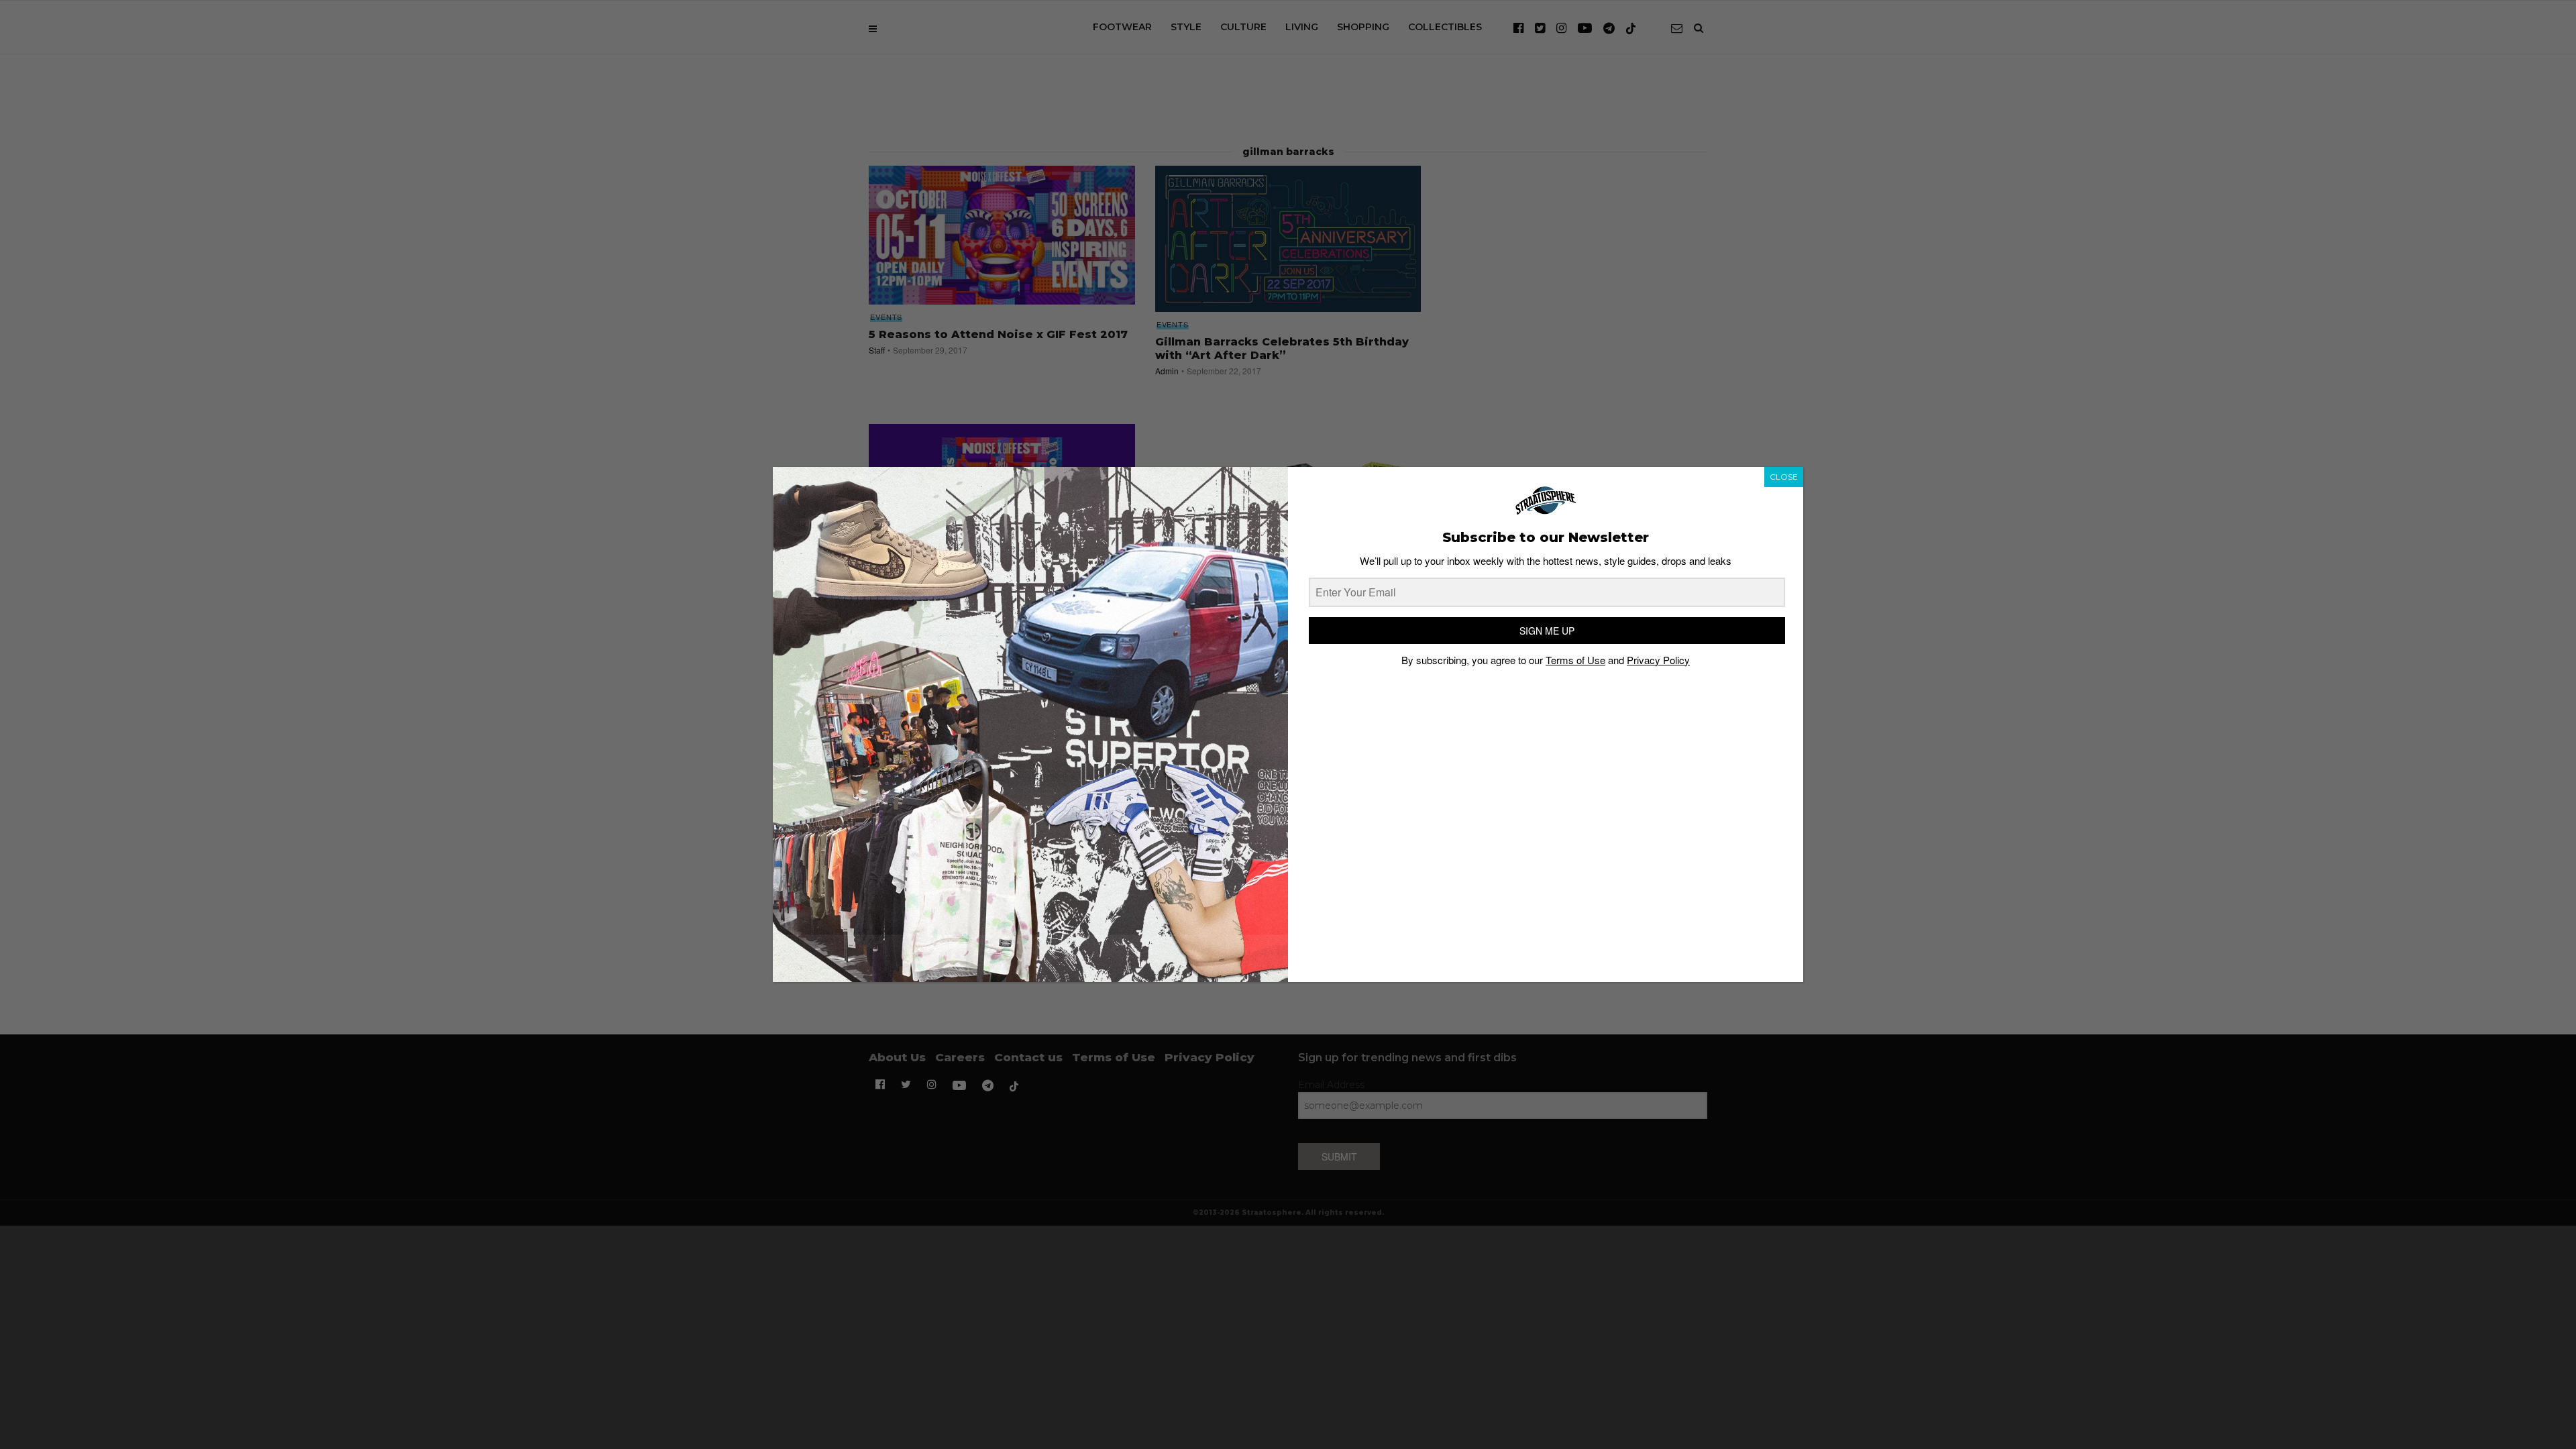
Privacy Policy (1658, 660)
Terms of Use (1575, 660)
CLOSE (1784, 477)
